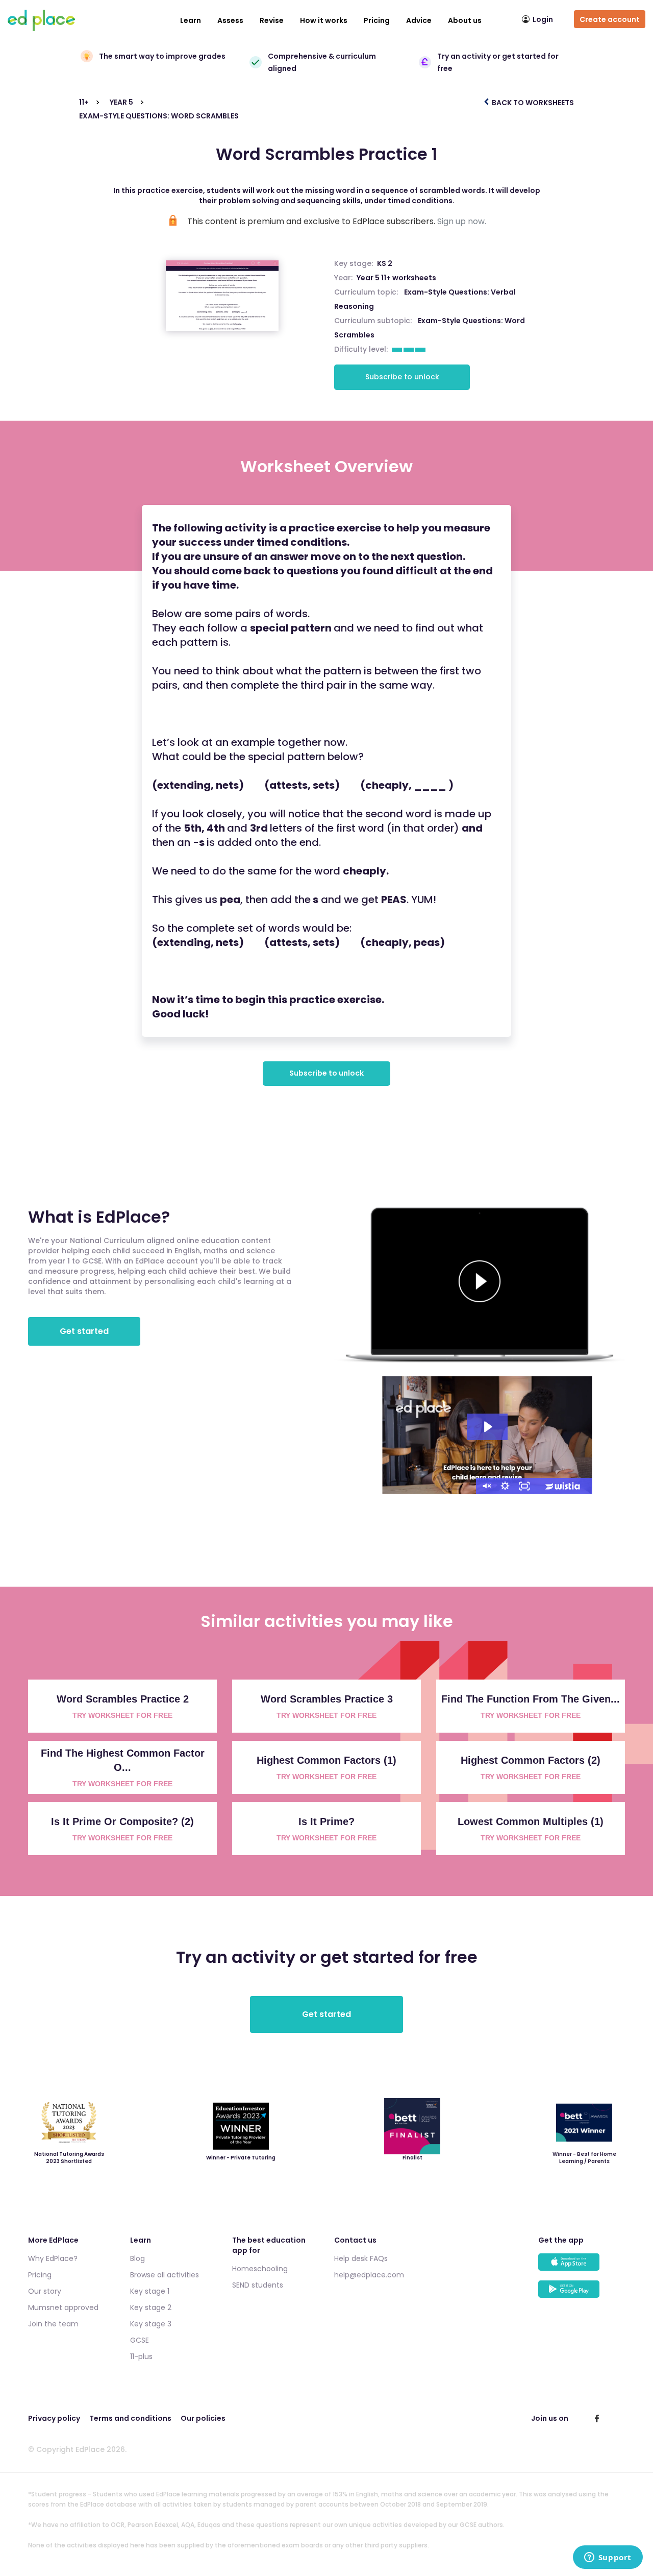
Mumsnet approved (63, 2307)
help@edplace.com (369, 2275)
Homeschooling (260, 2269)
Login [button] (543, 19)
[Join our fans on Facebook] (597, 2418)
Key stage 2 (151, 2307)
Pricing (377, 20)
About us (465, 20)
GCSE (140, 2340)
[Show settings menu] (505, 1486)
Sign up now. (462, 221)
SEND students (258, 2285)
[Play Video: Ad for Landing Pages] (487, 1427)
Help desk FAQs (361, 2258)
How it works (324, 20)
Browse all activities (165, 2275)
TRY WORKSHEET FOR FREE (122, 1715)
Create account (610, 19)
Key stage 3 (151, 2324)
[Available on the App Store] (582, 2267)
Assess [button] (230, 20)
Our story (45, 2291)
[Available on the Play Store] (582, 2294)
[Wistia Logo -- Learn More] (563, 1486)
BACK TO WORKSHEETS (532, 103)
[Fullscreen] (524, 1486)
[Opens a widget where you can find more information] (608, 2558)
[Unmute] (486, 1486)
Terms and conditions (130, 2418)
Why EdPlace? (53, 2258)
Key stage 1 (150, 2291)
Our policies (203, 2418)
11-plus (141, 2356)
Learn (191, 20)
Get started (84, 1331)
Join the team (53, 2324)
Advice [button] (419, 20)
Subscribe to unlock (402, 377)
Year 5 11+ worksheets (396, 278)
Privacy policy (54, 2418)
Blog (137, 2258)
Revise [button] (272, 20)
